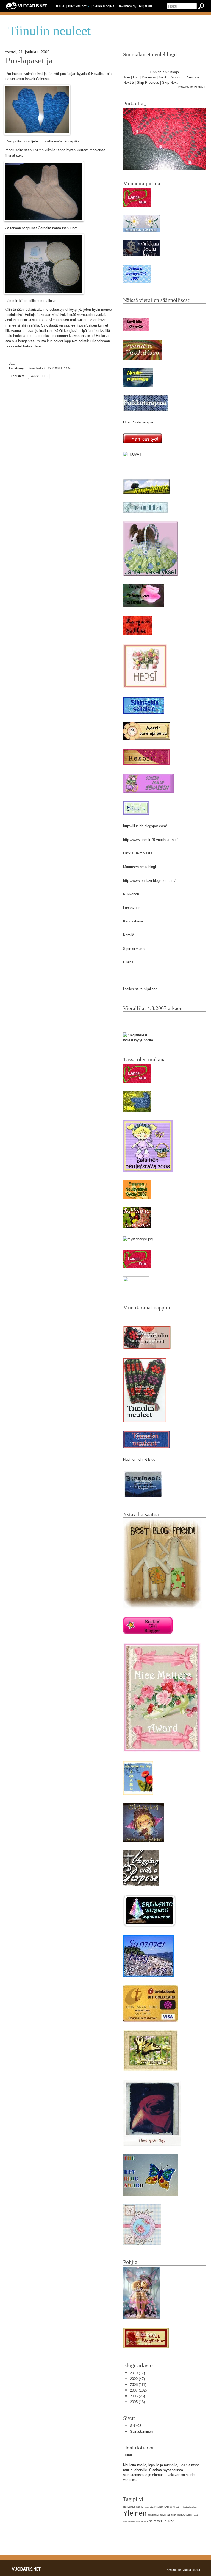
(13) (137, 2402)
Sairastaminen (141, 2432)
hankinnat (153, 2515)
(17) (137, 2373)
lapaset (171, 2515)
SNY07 (168, 2507)
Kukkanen (131, 894)
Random (176, 77)
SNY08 (136, 2426)
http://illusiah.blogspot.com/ (145, 826)
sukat (169, 2521)
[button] (89, 6)
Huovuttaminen (132, 2507)
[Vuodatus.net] (26, 2569)
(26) (137, 2396)
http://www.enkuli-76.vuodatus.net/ (150, 840)
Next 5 (129, 82)
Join (127, 77)
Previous (149, 77)
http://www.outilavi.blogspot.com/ (149, 881)
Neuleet (159, 2507)
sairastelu (39, 376)
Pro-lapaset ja (29, 61)
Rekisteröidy (127, 6)
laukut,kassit (184, 2515)
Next (163, 77)
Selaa (104, 6)
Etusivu (59, 6)
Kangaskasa (133, 921)
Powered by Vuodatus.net (183, 2569)
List (136, 77)
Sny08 (176, 2507)
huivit (163, 2515)
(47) (137, 2379)
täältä (149, 1040)
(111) (138, 2385)
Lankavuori (132, 908)
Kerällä (129, 935)
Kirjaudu (145, 6)
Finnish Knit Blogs (164, 72)
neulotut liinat (142, 2522)
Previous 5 (194, 77)
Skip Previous (148, 82)
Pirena (128, 962)
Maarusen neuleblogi (139, 867)
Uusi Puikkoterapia (138, 422)
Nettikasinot (77, 6)
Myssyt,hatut (147, 2507)
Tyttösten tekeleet (188, 2507)
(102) (138, 2390)
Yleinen (135, 2513)
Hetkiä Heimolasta (138, 853)
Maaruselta (14, 150)
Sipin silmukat (134, 949)
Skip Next (170, 82)
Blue (152, 1459)
